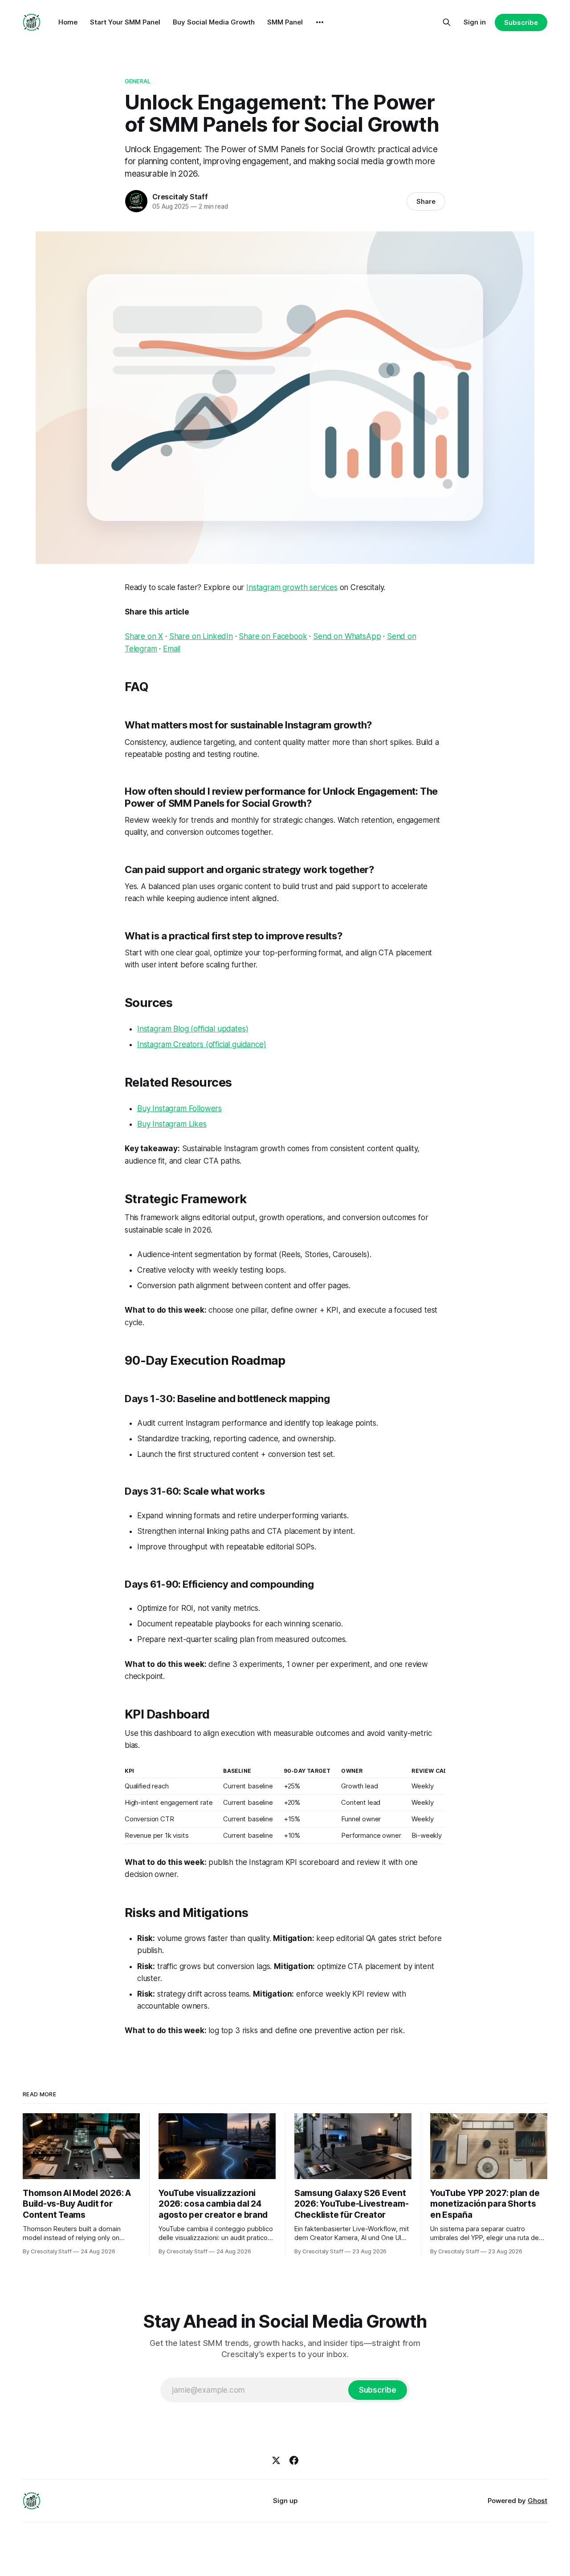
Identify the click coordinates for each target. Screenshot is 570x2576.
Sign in (475, 22)
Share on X (144, 636)
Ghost (537, 2501)
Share (426, 201)
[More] (320, 22)
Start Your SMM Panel (125, 22)
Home (68, 22)
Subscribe (521, 22)
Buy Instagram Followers (179, 1108)
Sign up (285, 2501)
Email (172, 649)
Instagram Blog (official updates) (193, 1029)
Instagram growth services (292, 587)
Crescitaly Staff (180, 197)
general (138, 81)
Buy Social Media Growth (214, 22)
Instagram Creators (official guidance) (202, 1044)
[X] (276, 2460)
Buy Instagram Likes (172, 1124)
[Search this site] (447, 22)
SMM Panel (285, 22)
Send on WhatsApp (347, 636)
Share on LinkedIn (201, 636)
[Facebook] (294, 2460)
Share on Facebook (273, 636)
